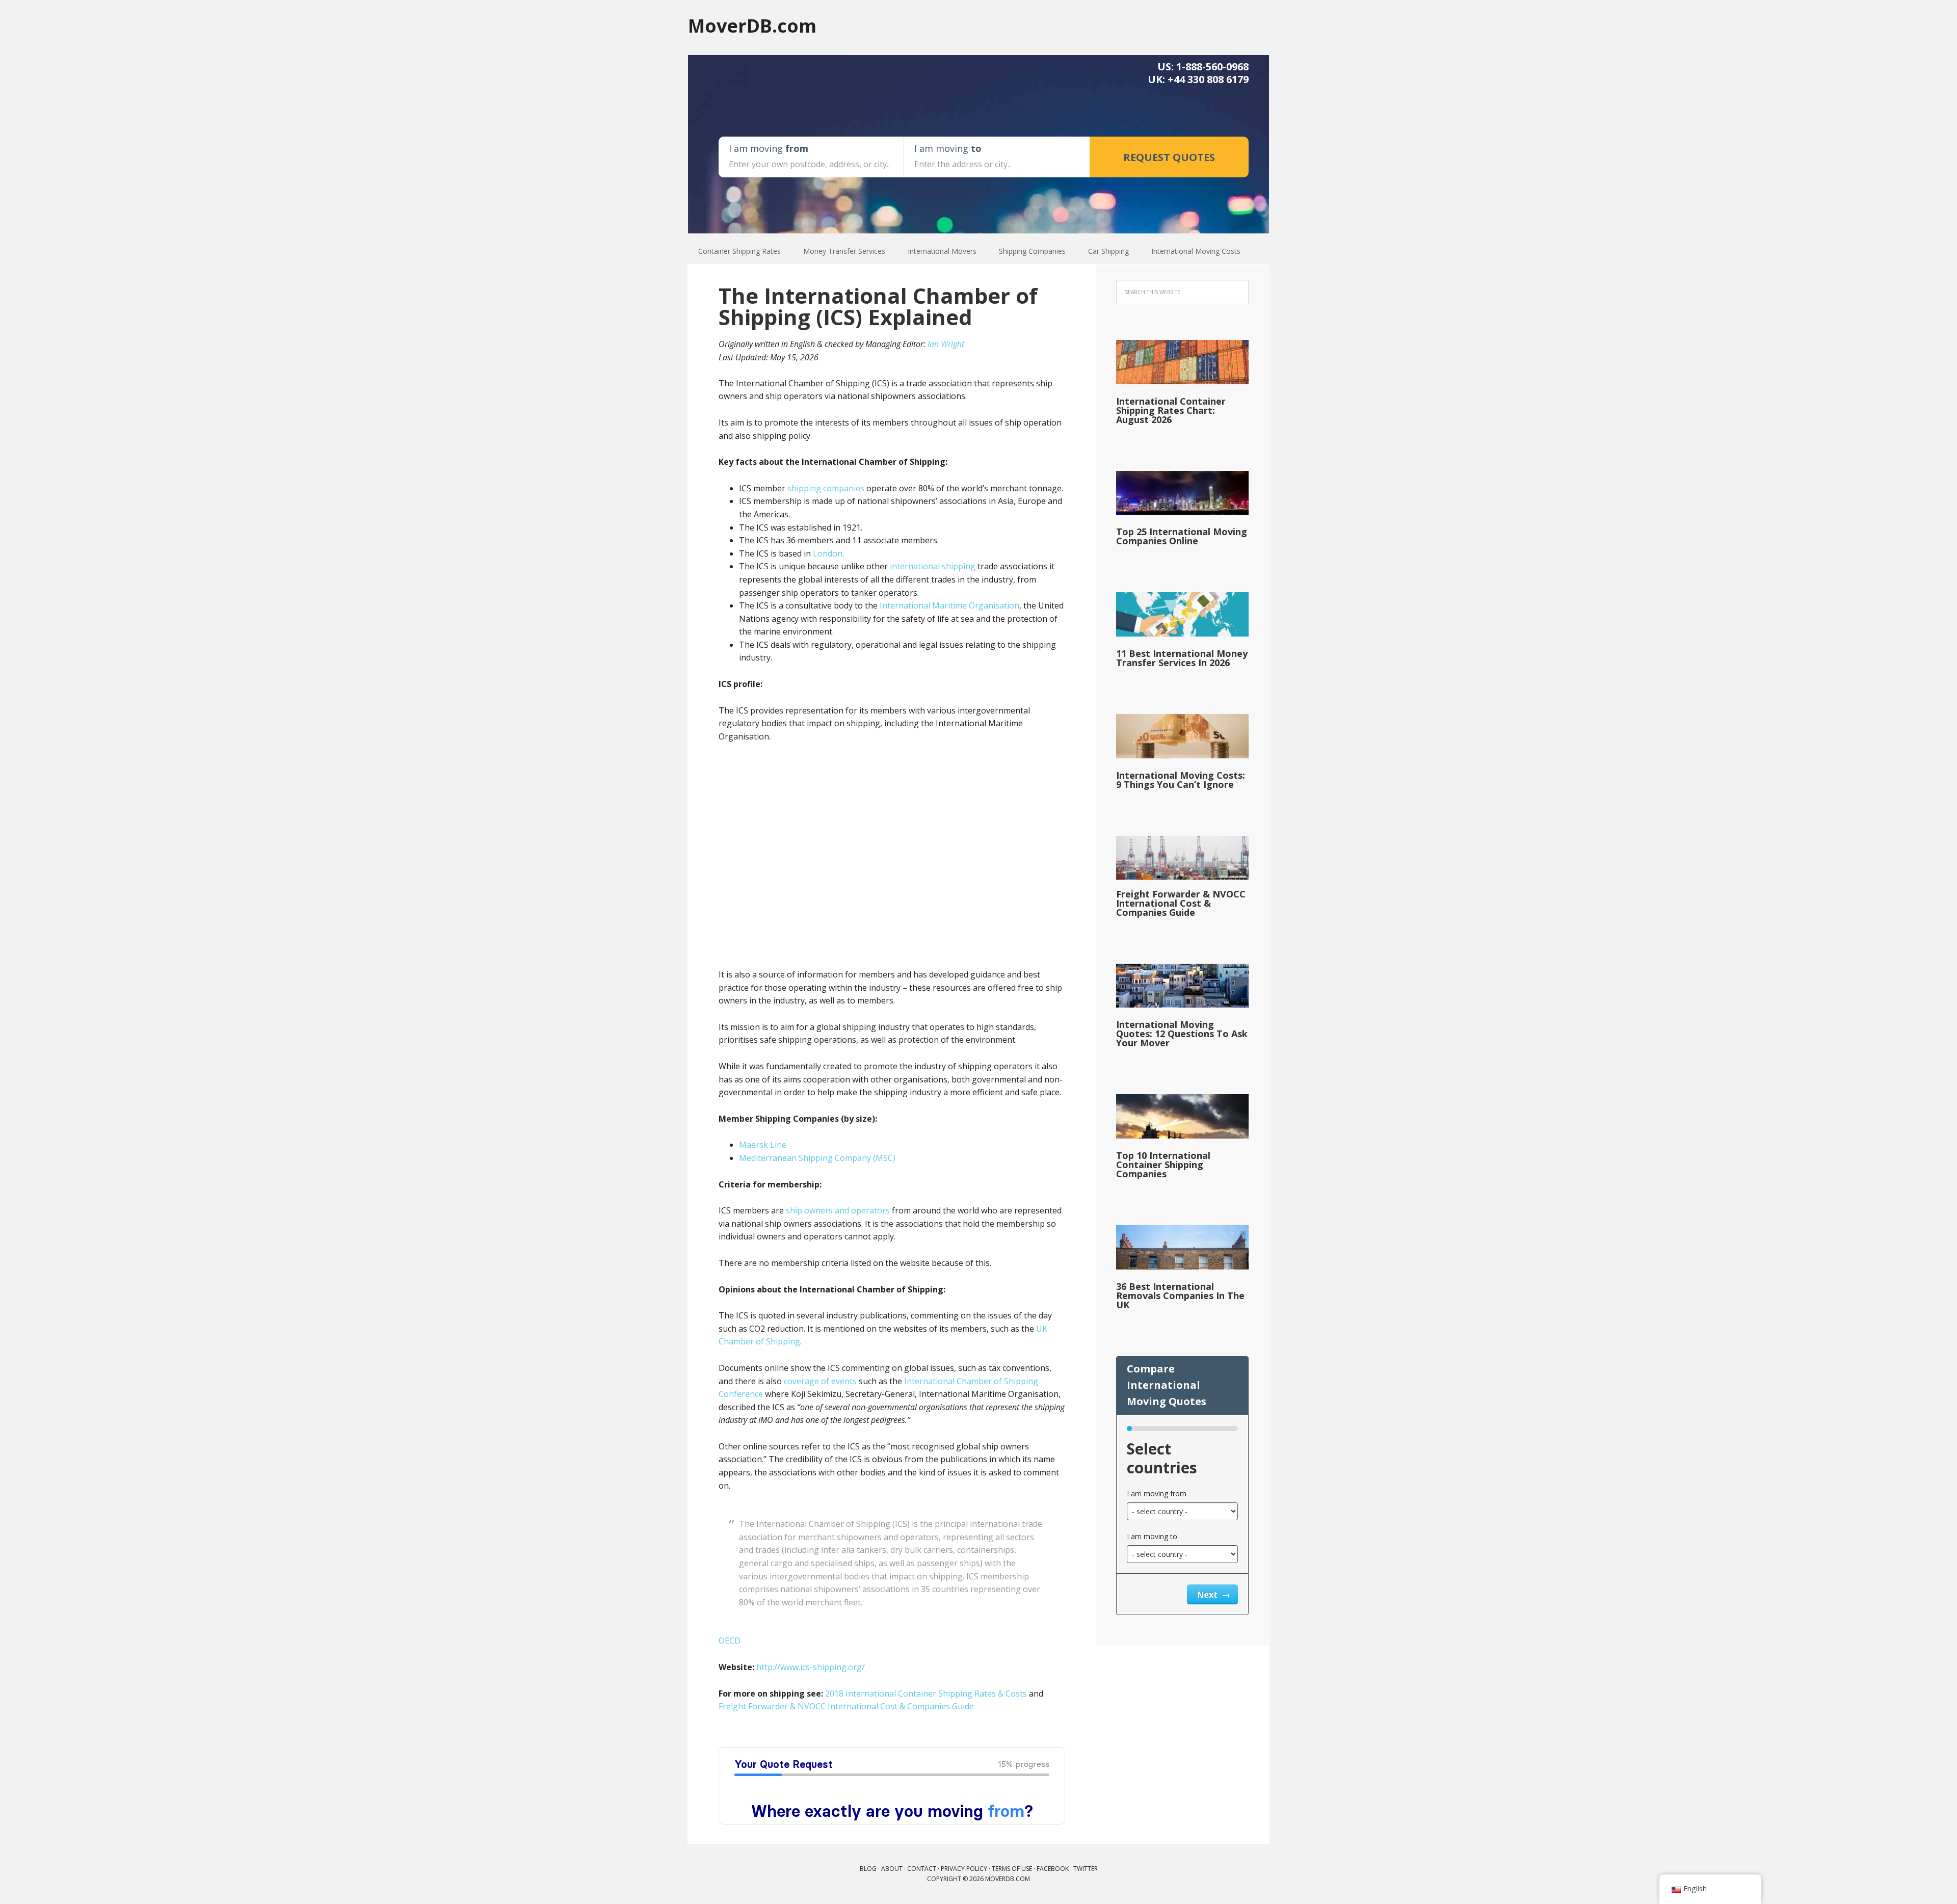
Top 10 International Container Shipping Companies (1163, 1165)
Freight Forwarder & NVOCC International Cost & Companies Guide (846, 1706)
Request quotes (1169, 157)
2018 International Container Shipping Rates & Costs (926, 1694)
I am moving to (1152, 1536)
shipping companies (826, 488)
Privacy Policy (964, 1869)
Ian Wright (946, 344)
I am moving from (1157, 1493)
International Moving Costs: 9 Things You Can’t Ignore (1181, 780)
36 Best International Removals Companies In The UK (1180, 1295)
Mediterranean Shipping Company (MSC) (817, 1158)
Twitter (1086, 1869)
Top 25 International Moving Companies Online (1182, 536)
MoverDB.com (752, 25)
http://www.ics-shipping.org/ (811, 1667)
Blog (868, 1869)
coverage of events (820, 1381)
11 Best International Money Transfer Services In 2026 (1182, 658)
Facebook (1053, 1869)
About (892, 1869)
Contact (922, 1869)
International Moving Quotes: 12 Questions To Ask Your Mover (1182, 1034)
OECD (730, 1641)
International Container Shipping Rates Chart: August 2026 (1171, 410)
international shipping (933, 566)
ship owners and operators (838, 1210)
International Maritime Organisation (949, 605)
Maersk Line (763, 1145)
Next (1208, 1595)
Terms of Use (1012, 1869)
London (828, 553)
